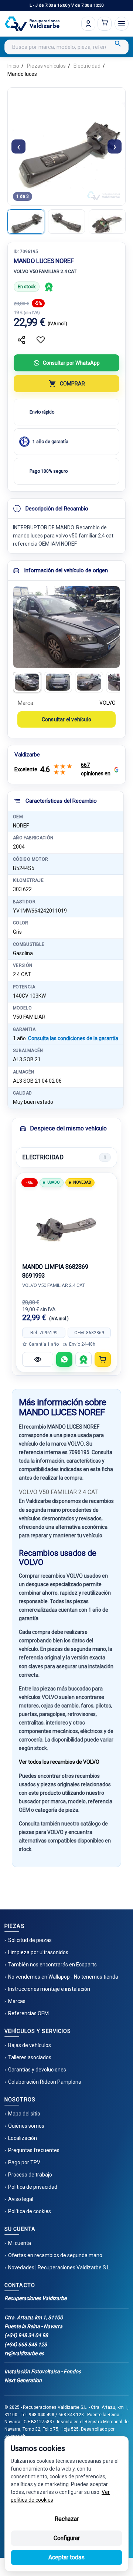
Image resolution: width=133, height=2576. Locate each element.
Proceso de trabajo (30, 2175)
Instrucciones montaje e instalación (49, 1989)
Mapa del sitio (24, 2114)
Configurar (67, 2538)
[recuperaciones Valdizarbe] (32, 24)
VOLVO (108, 703)
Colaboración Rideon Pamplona (45, 2082)
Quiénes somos (26, 2126)
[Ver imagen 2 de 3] (66, 222)
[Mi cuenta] (88, 24)
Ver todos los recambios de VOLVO (59, 1762)
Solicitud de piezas (30, 1940)
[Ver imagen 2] (58, 682)
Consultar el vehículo (66, 719)
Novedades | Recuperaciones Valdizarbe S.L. (59, 2268)
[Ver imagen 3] (89, 682)
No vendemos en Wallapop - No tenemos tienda (63, 1977)
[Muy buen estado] (49, 287)
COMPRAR (72, 384)
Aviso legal (21, 2199)
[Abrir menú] (122, 24)
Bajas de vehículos (30, 2045)
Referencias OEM (28, 2013)
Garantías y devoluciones (37, 2070)
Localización (23, 2138)
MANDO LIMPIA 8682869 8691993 (55, 1271)
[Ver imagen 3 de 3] (107, 222)
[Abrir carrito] (105, 24)
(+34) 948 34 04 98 (26, 2335)
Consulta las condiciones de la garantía (73, 1038)
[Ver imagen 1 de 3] (26, 222)
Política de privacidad (33, 2187)
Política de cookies (30, 2211)
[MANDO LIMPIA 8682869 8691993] (66, 1222)
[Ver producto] (38, 1359)
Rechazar (67, 2519)
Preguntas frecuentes (34, 2150)
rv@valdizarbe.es (24, 2353)
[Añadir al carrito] (103, 1359)
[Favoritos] (41, 340)
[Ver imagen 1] (27, 682)
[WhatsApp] (64, 1359)
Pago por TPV (24, 2162)
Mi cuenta (20, 2243)
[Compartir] (21, 340)
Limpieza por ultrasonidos (38, 1952)
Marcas (17, 2001)
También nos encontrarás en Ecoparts (52, 1965)
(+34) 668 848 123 (26, 2344)
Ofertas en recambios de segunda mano (55, 2255)
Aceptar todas (66, 2557)
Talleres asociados (30, 2057)
